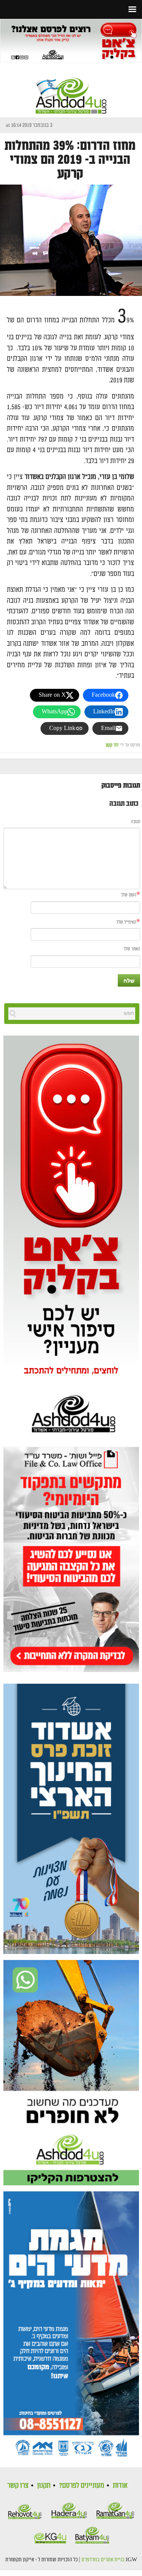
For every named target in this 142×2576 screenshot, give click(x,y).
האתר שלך (132, 949)
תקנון (44, 2485)
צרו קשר (18, 2485)
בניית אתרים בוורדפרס (103, 2560)
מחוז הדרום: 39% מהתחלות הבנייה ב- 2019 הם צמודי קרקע (70, 160)
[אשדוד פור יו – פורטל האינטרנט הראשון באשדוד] (71, 89)
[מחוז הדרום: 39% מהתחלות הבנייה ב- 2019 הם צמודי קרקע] (71, 240)
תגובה (136, 822)
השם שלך (129, 895)
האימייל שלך (126, 922)
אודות (120, 2485)
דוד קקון (112, 745)
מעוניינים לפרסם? (82, 2485)
